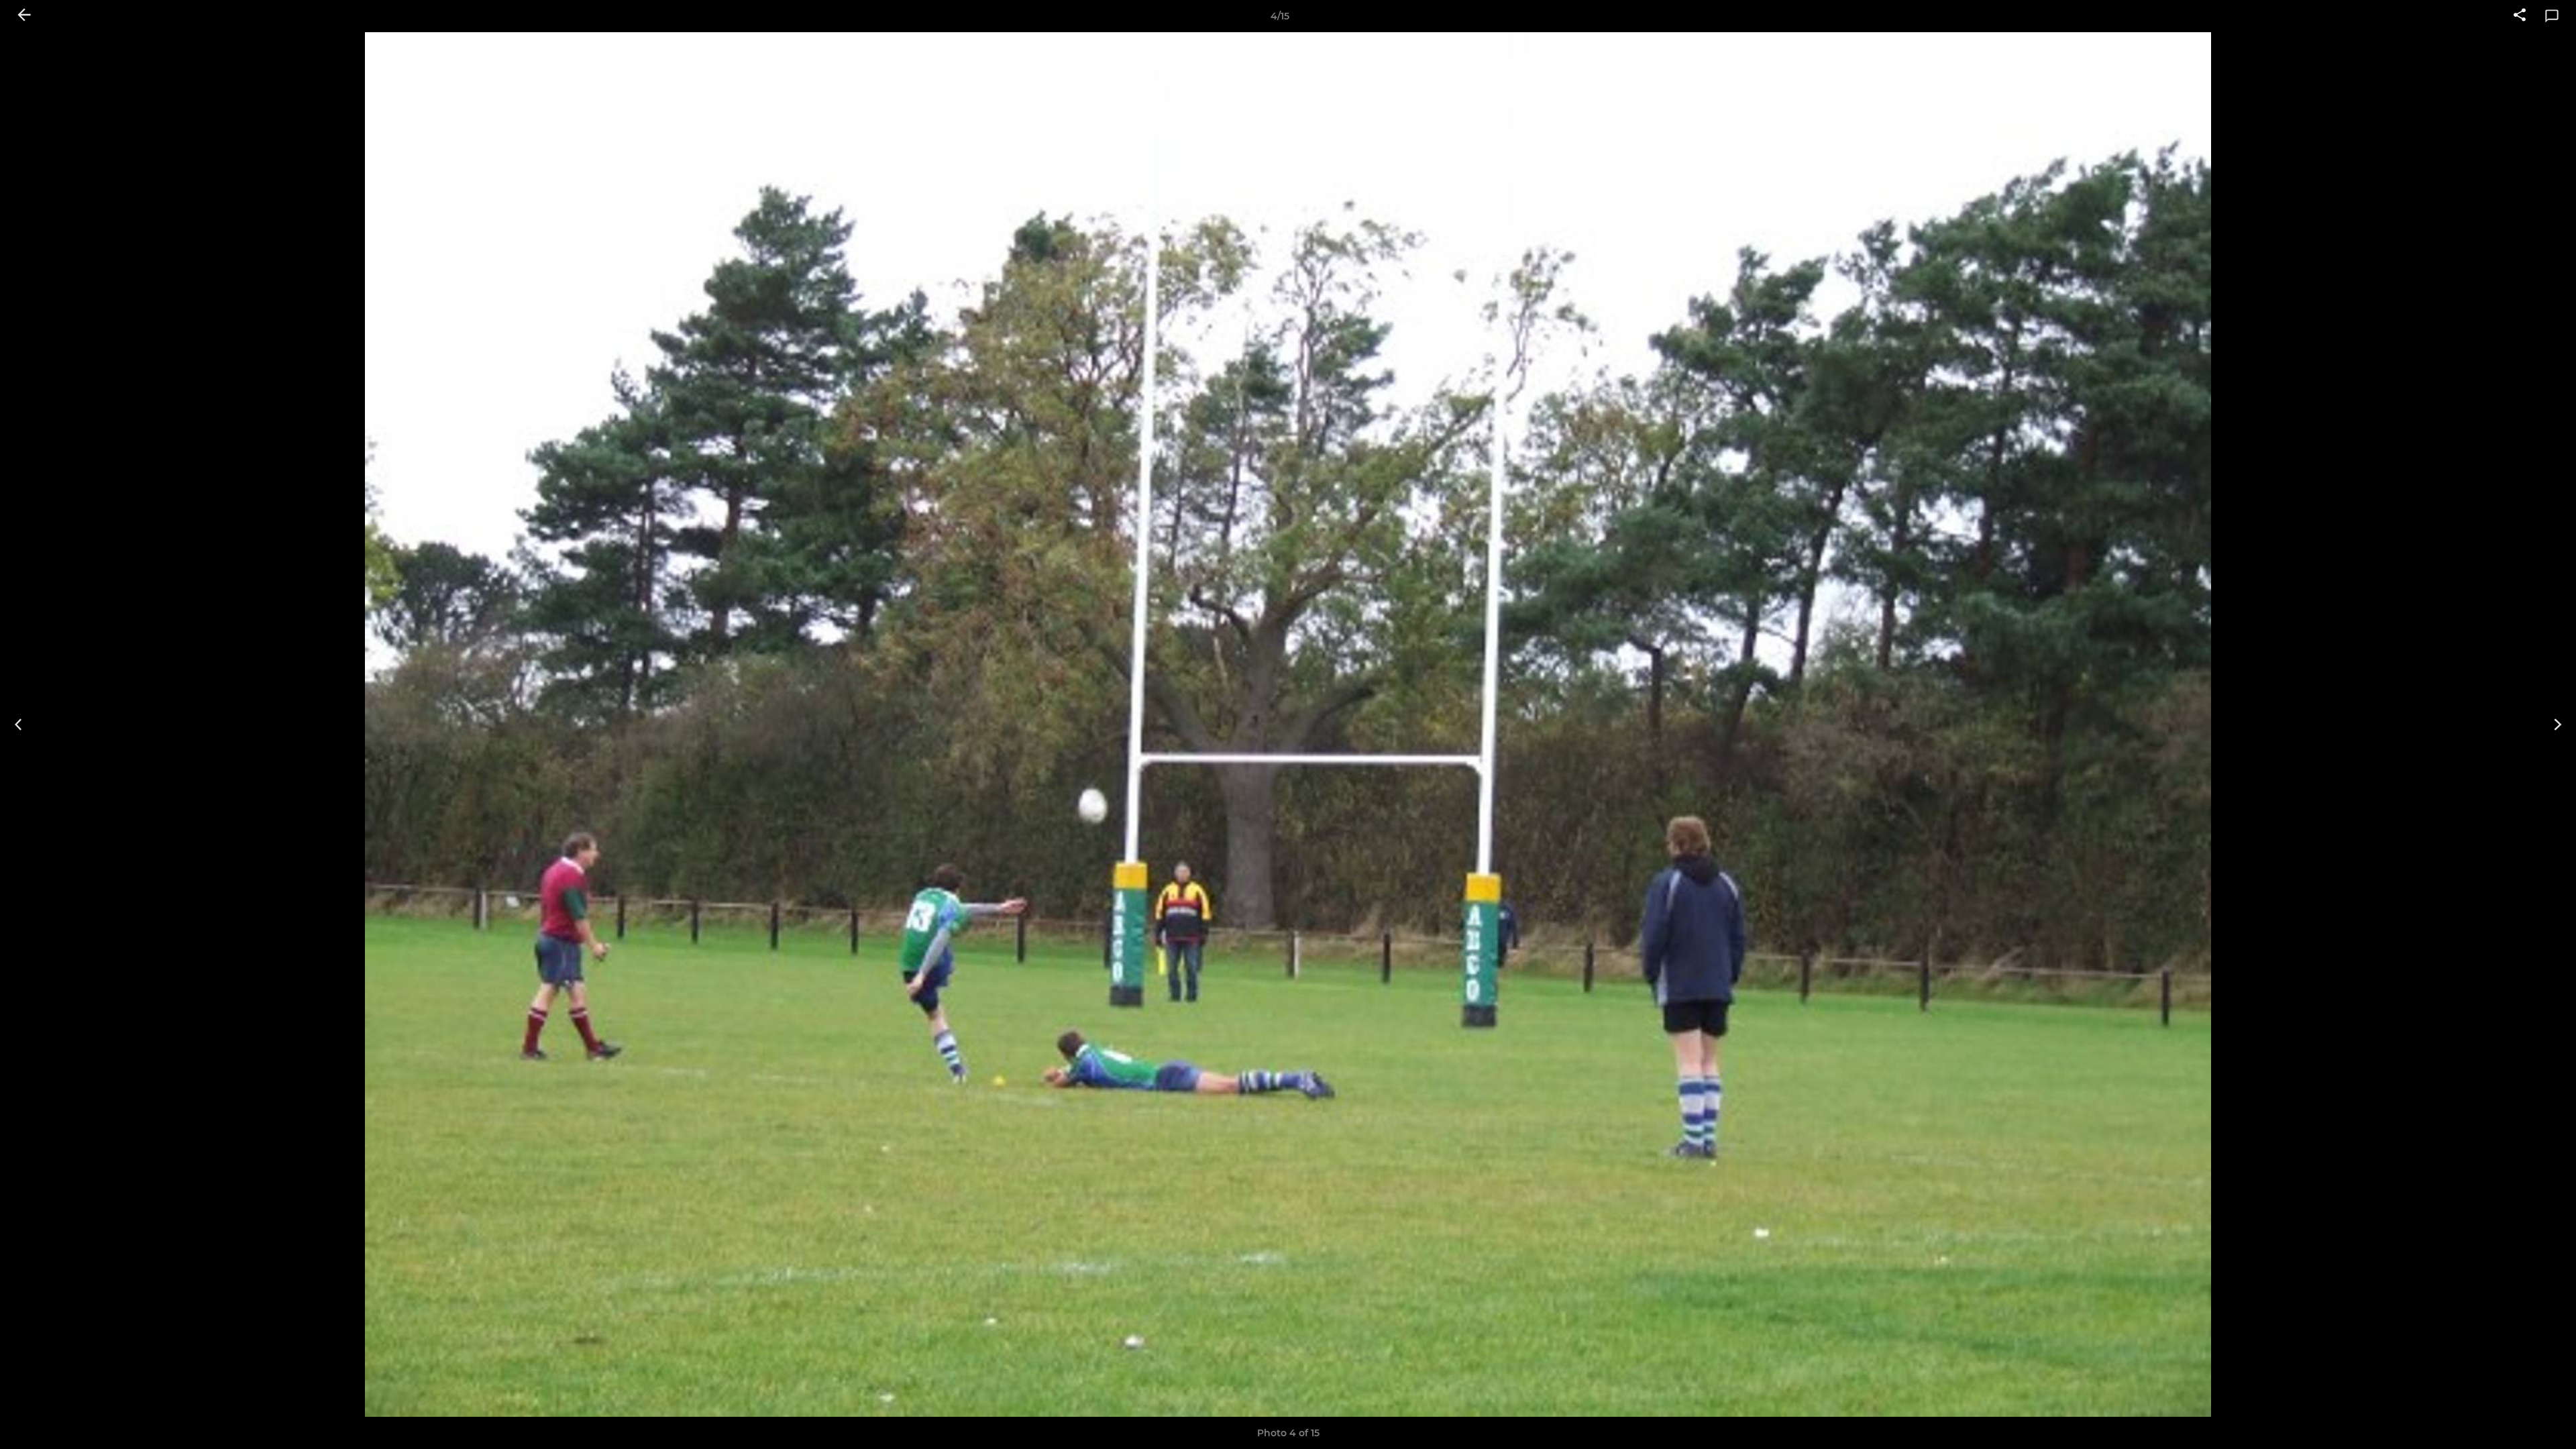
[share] (2520, 16)
